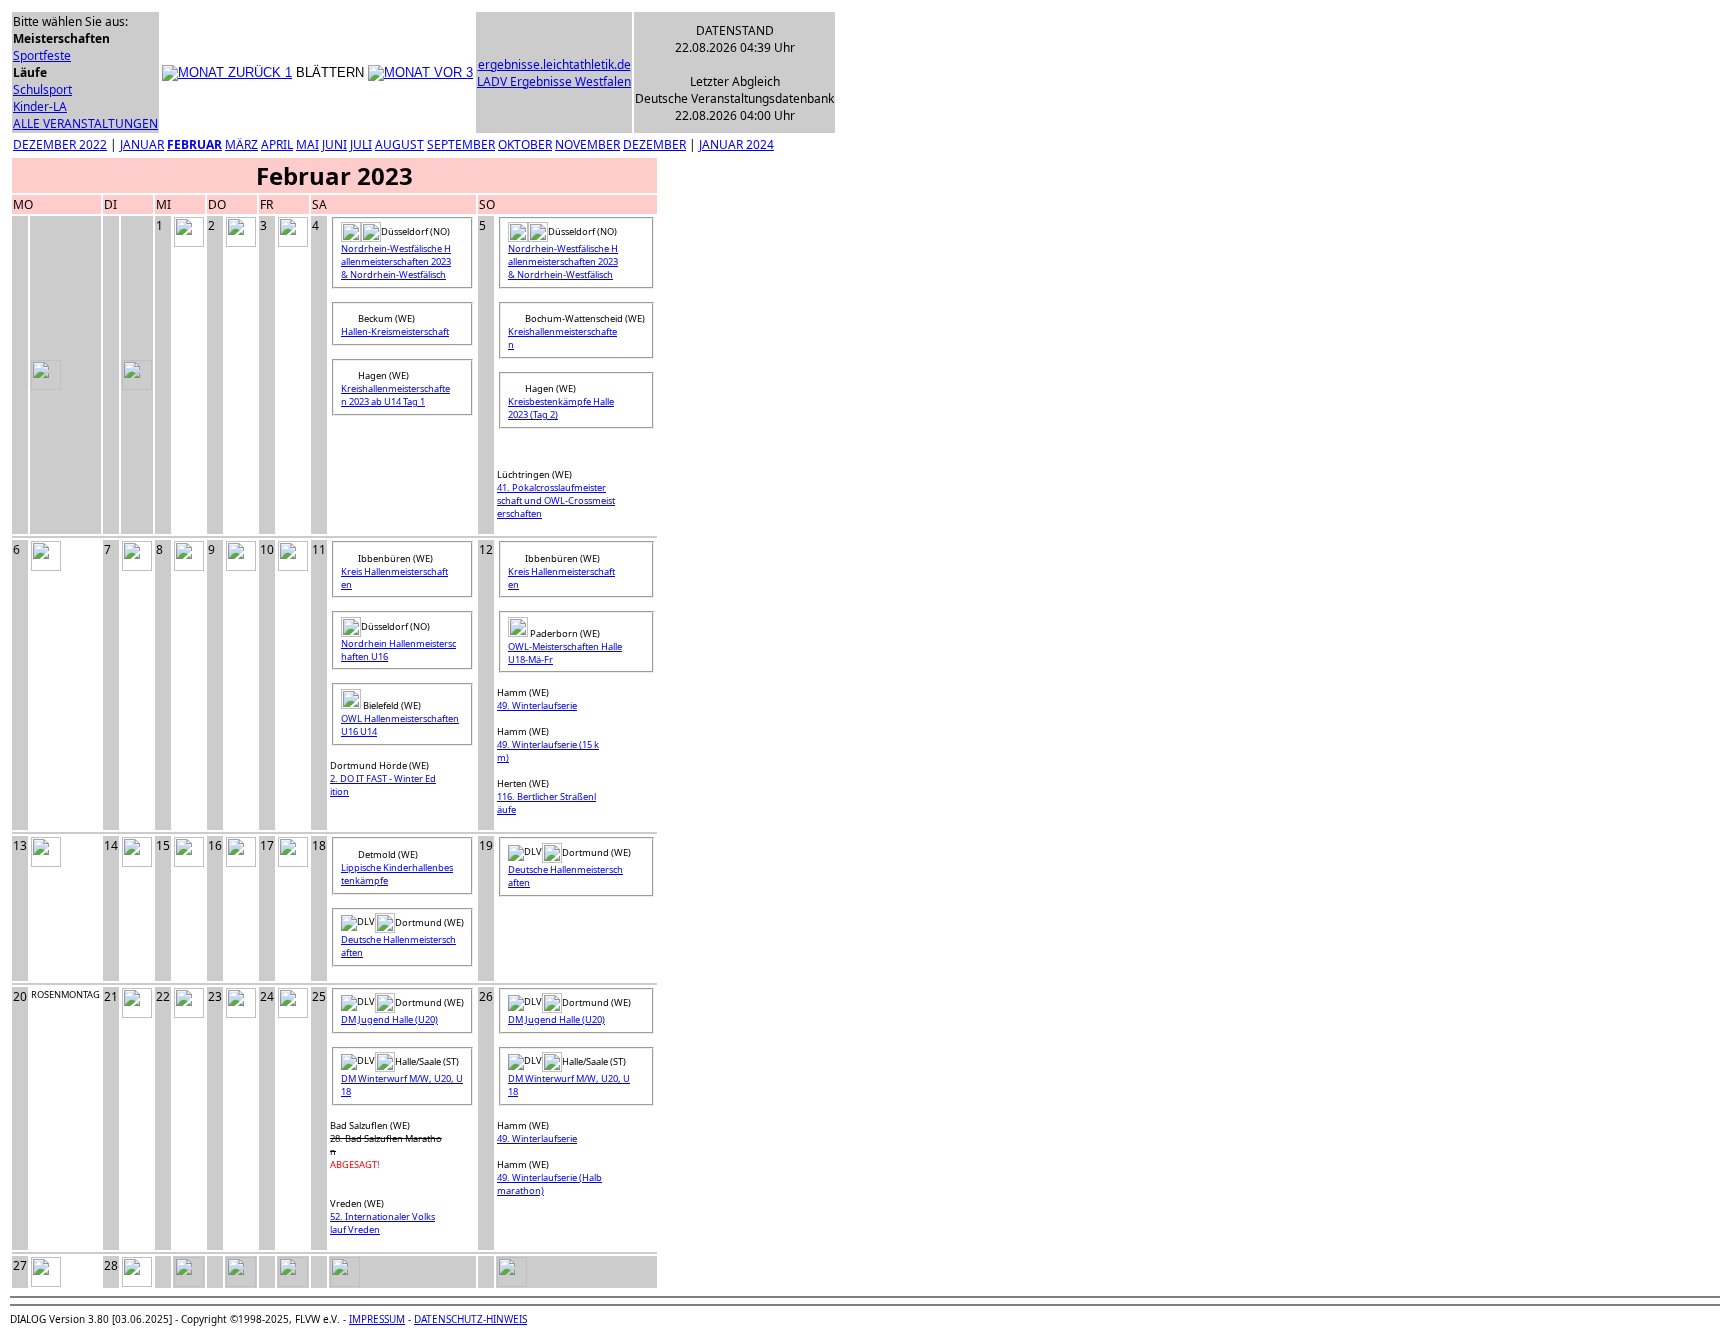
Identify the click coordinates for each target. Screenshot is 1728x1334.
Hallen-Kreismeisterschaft (395, 331)
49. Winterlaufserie (537, 705)
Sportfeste (42, 55)
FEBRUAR (194, 144)
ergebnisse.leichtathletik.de (554, 64)
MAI (307, 144)
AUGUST (399, 144)
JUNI (334, 144)
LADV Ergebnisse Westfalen (554, 81)
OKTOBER (525, 144)
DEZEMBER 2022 (60, 144)
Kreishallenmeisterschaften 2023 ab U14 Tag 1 (395, 395)
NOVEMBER (587, 144)
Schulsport (42, 89)
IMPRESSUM (377, 1319)
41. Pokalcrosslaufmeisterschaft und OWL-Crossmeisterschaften (556, 500)
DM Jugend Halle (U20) (389, 1019)
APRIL (277, 144)
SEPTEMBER (461, 144)
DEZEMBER (654, 144)
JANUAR (142, 144)
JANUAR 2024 (736, 144)
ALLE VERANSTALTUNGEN (85, 123)
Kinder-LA (40, 106)
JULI (361, 144)
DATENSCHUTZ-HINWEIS (470, 1319)
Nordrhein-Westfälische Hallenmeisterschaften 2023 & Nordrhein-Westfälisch (396, 261)
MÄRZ (241, 144)
